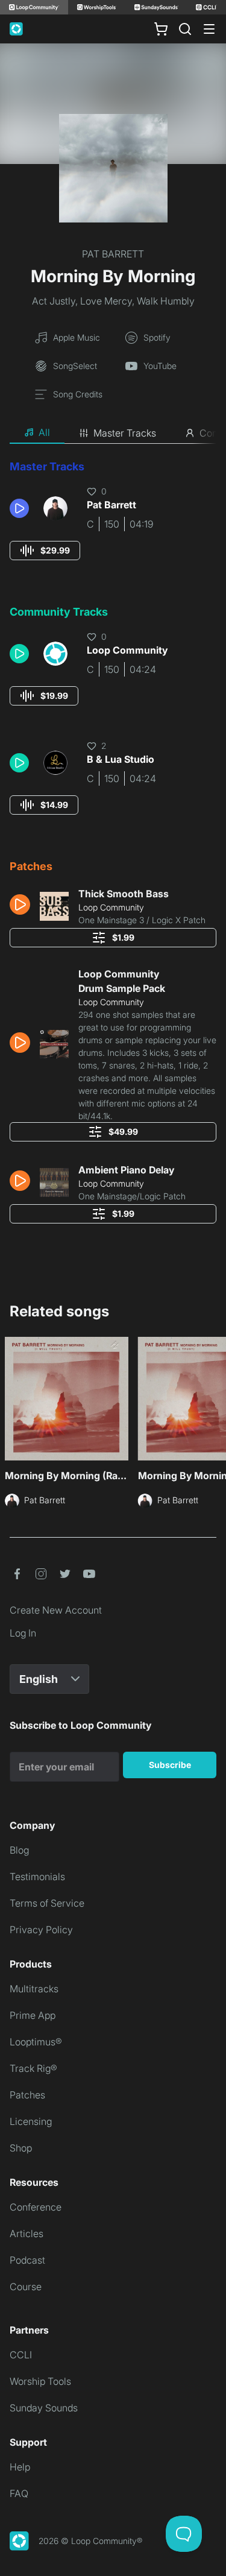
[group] (45, 551)
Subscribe (170, 1765)
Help (20, 2467)
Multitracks (34, 1989)
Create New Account (56, 1610)
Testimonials (37, 1877)
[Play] (19, 508)
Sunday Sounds (44, 2408)
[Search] (185, 29)
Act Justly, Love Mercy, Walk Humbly (113, 301)
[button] (22, 508)
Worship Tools (40, 2381)
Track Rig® (33, 2068)
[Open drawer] (209, 29)
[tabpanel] (113, 846)
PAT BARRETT (113, 254)
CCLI (21, 2355)
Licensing (31, 2121)
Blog (19, 1850)
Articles (27, 2233)
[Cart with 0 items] (161, 29)
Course (26, 2287)
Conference (36, 2207)
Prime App (33, 2015)
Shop (21, 2148)
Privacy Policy (41, 1930)
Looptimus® (36, 2042)
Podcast (27, 2260)
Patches (27, 2095)
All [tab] (44, 432)
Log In (23, 1633)
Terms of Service (47, 1903)
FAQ (19, 2493)
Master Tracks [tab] (125, 433)
